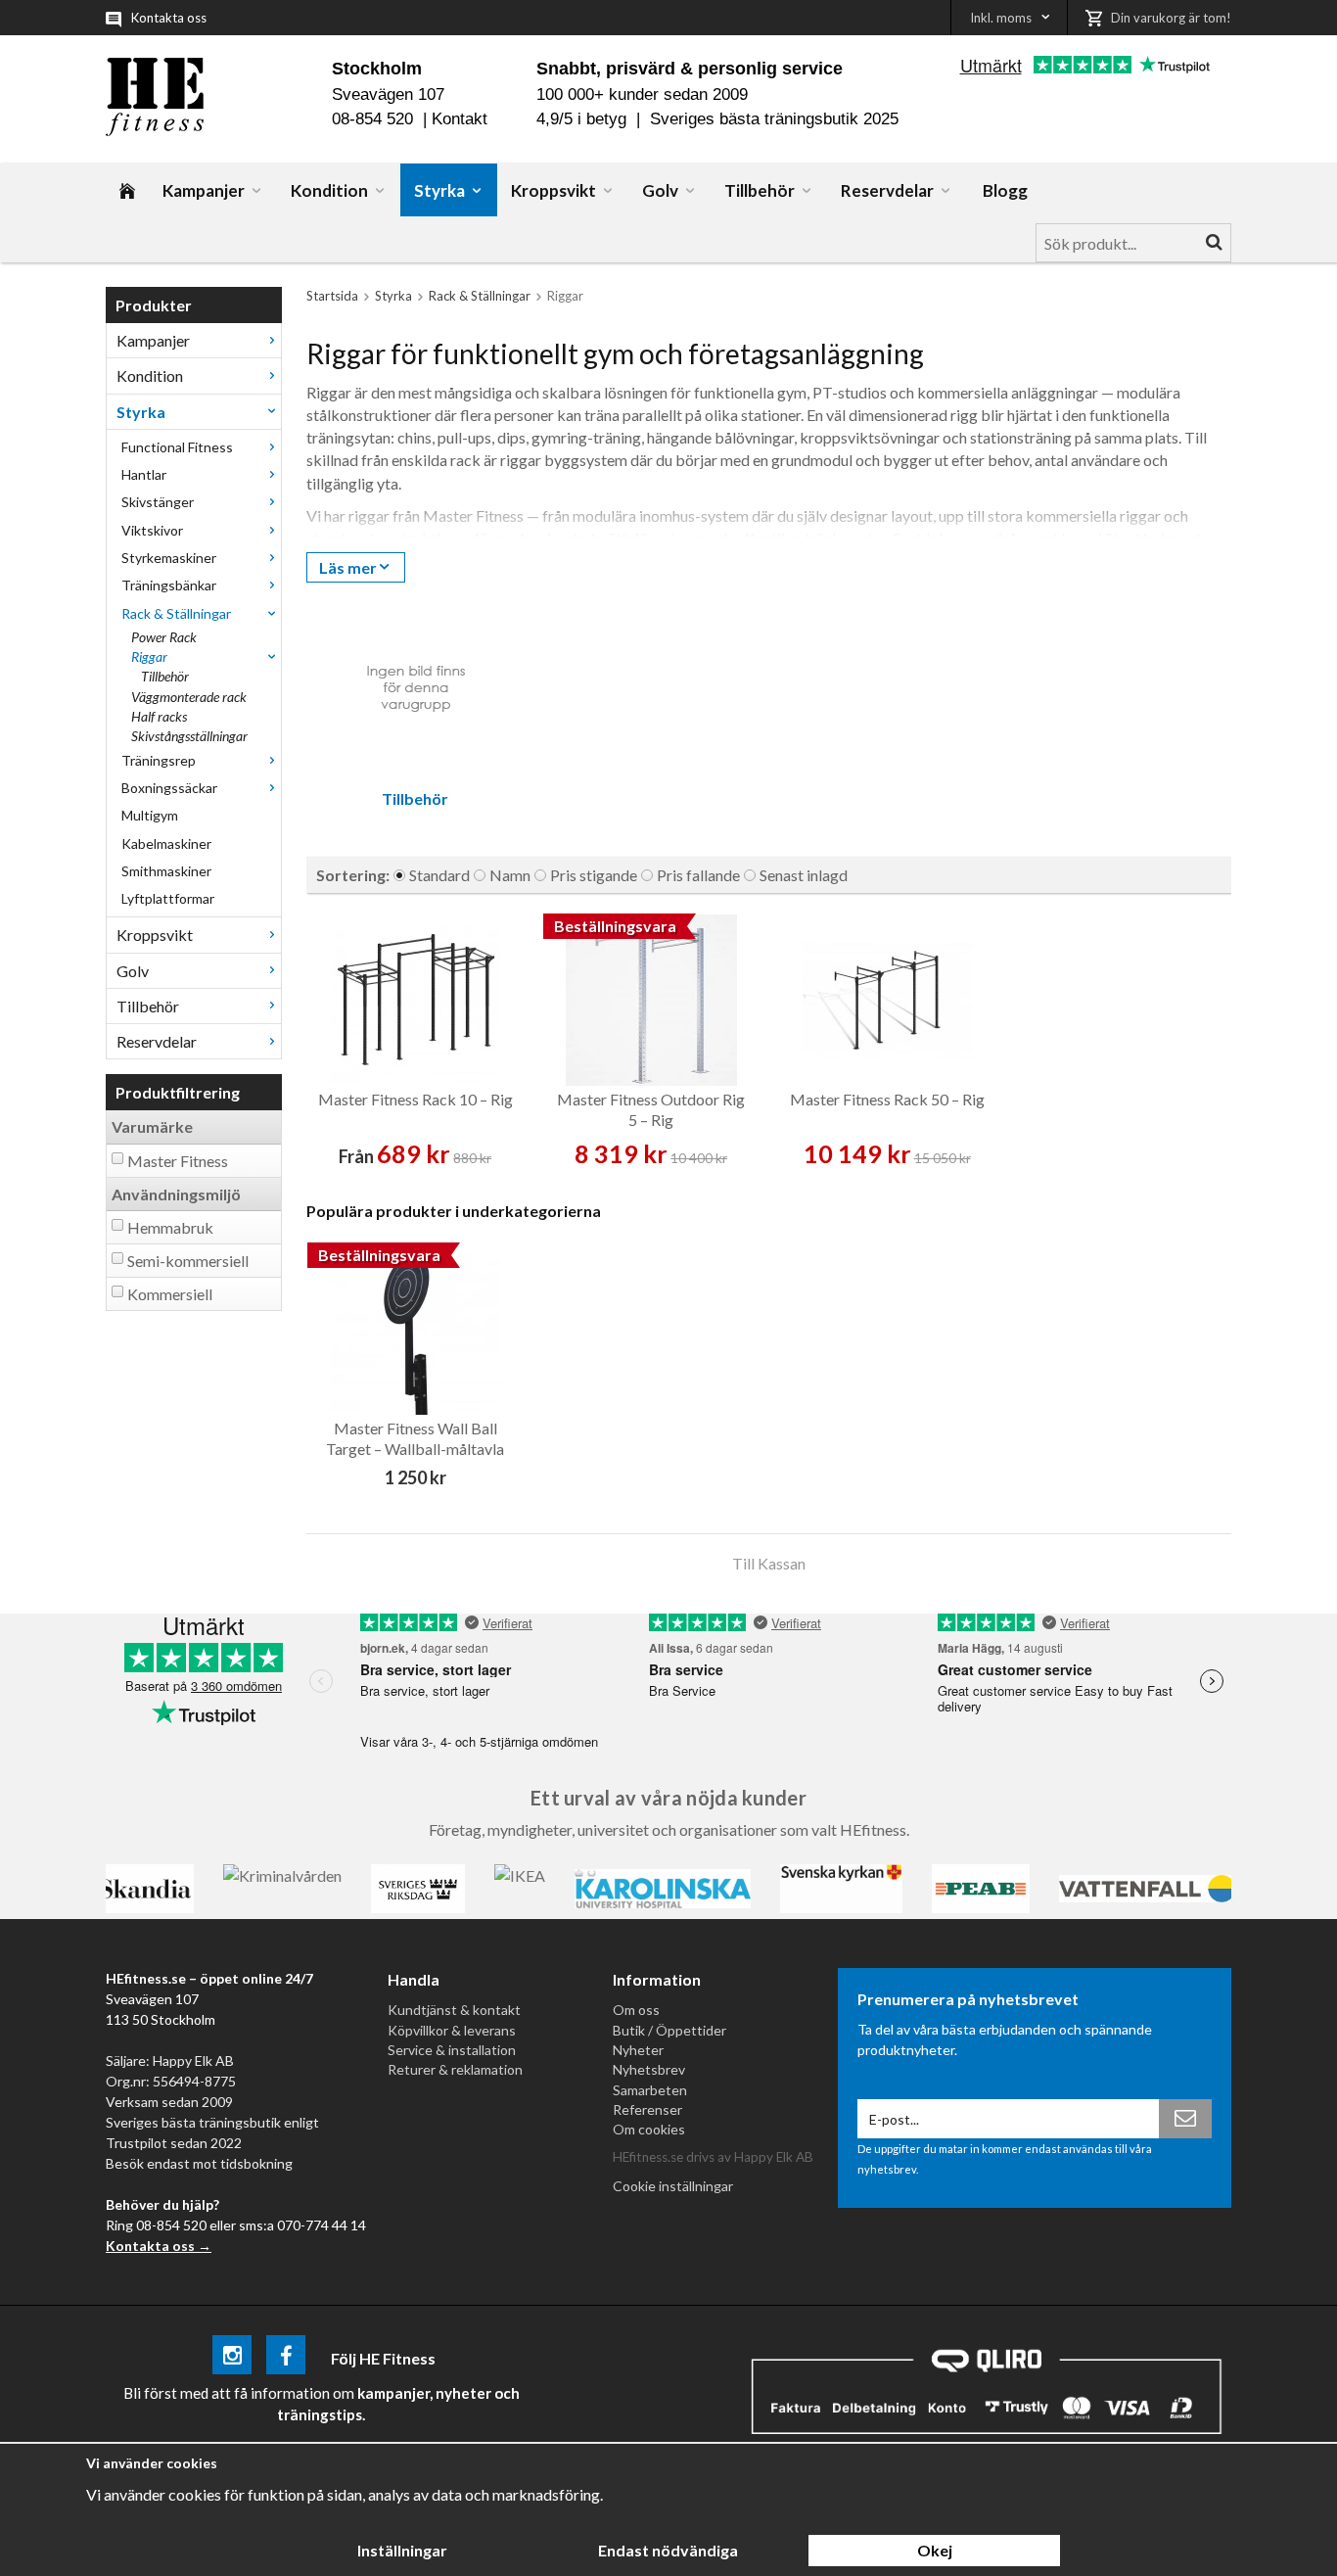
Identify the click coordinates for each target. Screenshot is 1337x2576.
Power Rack (164, 637)
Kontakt (460, 119)
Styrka (439, 190)
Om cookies (649, 2129)
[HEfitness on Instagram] (232, 2358)
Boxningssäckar (169, 788)
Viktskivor (152, 530)
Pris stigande (594, 875)
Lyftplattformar (168, 898)
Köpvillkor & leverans (452, 2030)
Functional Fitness (177, 447)
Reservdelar (887, 190)
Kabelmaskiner (166, 843)
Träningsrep (159, 760)
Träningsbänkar (169, 585)
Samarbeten (650, 2090)
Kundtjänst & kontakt (454, 2010)
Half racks (159, 716)
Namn (510, 875)
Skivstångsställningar (189, 736)
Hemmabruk (170, 1227)
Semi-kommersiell (188, 1261)
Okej (935, 2550)
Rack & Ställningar (176, 613)
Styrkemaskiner (169, 558)
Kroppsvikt (553, 190)
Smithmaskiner (166, 871)
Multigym (150, 815)
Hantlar (144, 474)
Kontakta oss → (159, 2246)
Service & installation (452, 2050)
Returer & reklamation (455, 2069)
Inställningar (402, 2550)
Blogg (1005, 190)
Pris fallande (698, 875)
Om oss (636, 2010)
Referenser (647, 2109)
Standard (439, 875)
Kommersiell (170, 1294)
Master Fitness (178, 1161)
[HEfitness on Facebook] (286, 2358)
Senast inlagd (804, 875)
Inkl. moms (1001, 18)
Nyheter (638, 2050)
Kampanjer (204, 190)
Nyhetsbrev (649, 2069)
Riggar (149, 656)
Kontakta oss (169, 18)
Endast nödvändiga (668, 2550)
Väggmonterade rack (189, 697)
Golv (660, 190)
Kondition (329, 190)
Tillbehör (760, 190)
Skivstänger (158, 502)
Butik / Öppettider (669, 2030)
